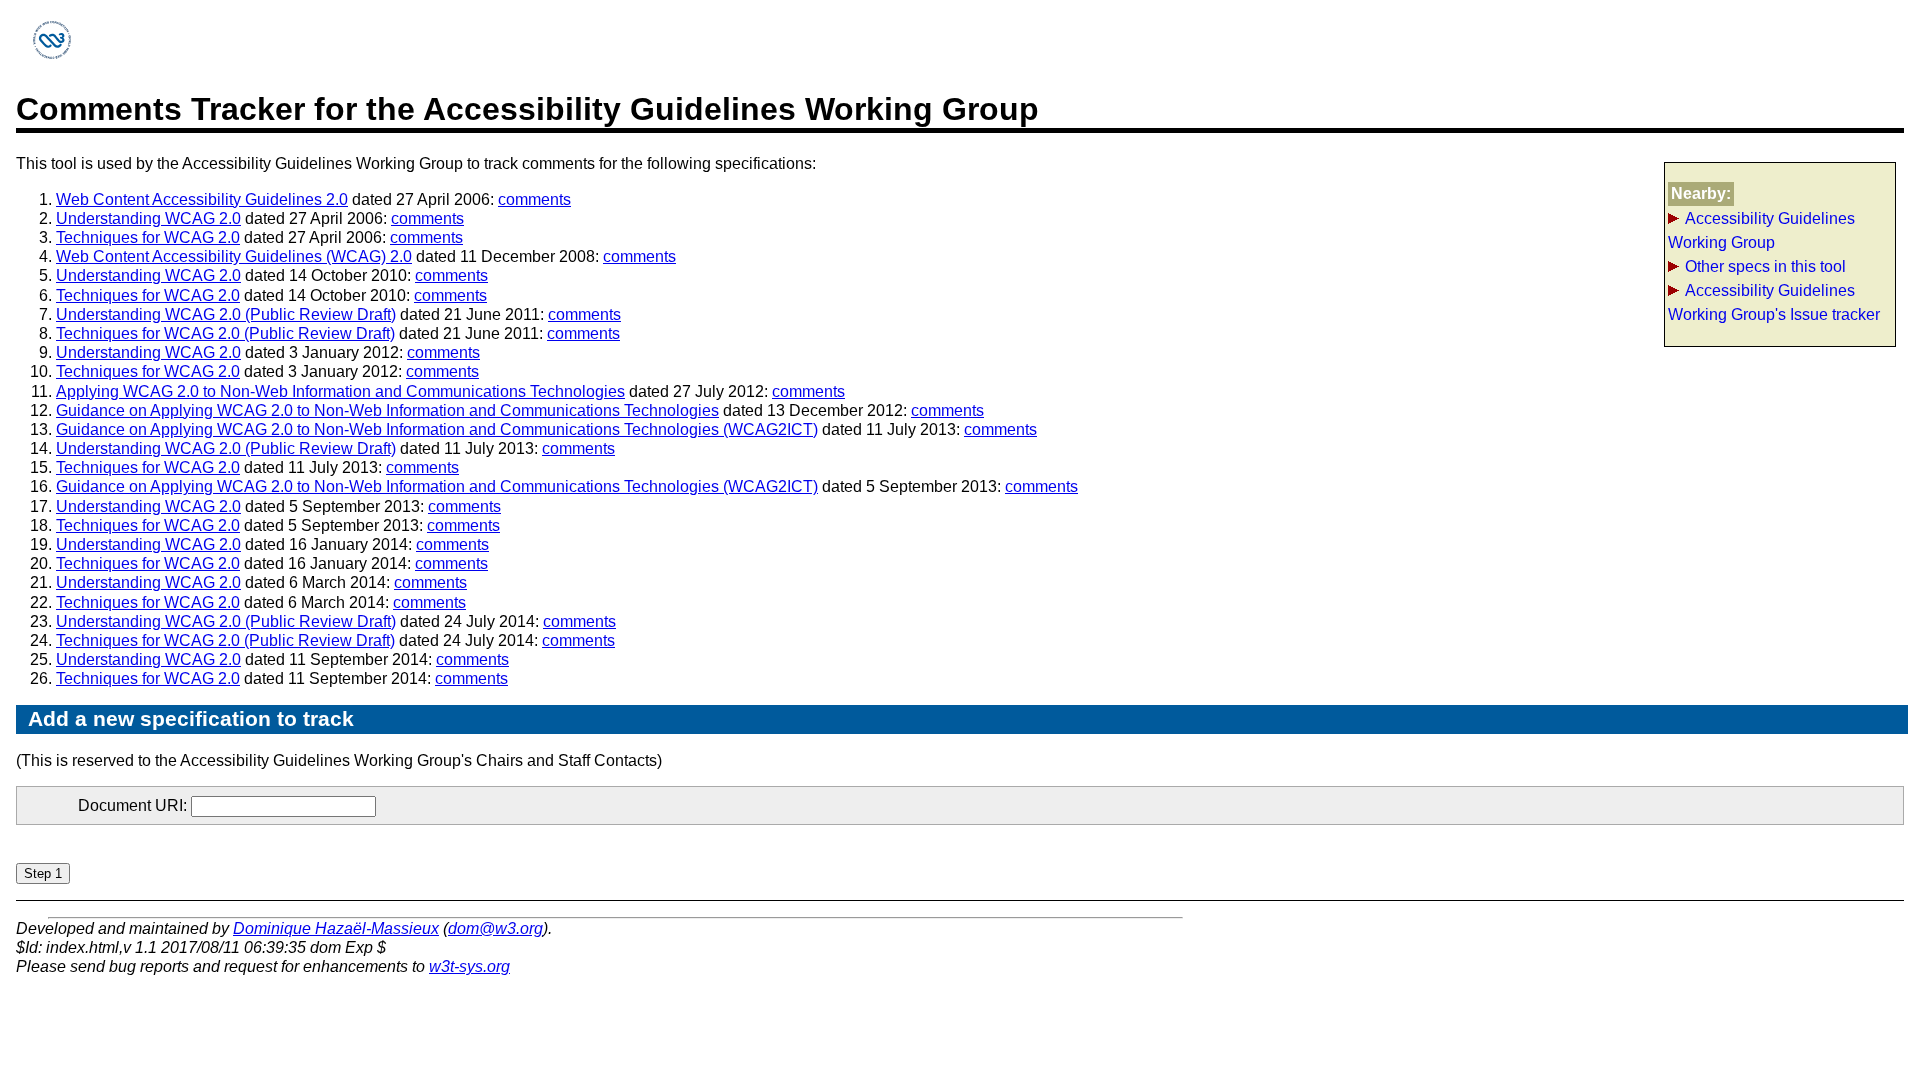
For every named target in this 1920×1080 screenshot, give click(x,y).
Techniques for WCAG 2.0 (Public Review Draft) (225, 333)
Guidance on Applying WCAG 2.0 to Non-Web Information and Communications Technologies (387, 410)
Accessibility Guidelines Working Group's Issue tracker (1774, 302)
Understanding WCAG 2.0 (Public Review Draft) (226, 314)
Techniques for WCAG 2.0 (148, 237)
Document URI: (134, 805)
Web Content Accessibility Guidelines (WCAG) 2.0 (234, 256)
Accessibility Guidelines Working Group (1761, 230)
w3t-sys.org (469, 966)
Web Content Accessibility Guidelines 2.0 (202, 199)
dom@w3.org (495, 928)
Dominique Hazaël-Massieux (336, 928)
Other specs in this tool (1765, 266)
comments (534, 199)
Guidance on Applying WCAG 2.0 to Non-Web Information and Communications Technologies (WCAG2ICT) (437, 429)
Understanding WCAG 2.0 (148, 218)
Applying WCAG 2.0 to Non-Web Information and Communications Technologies (340, 391)
